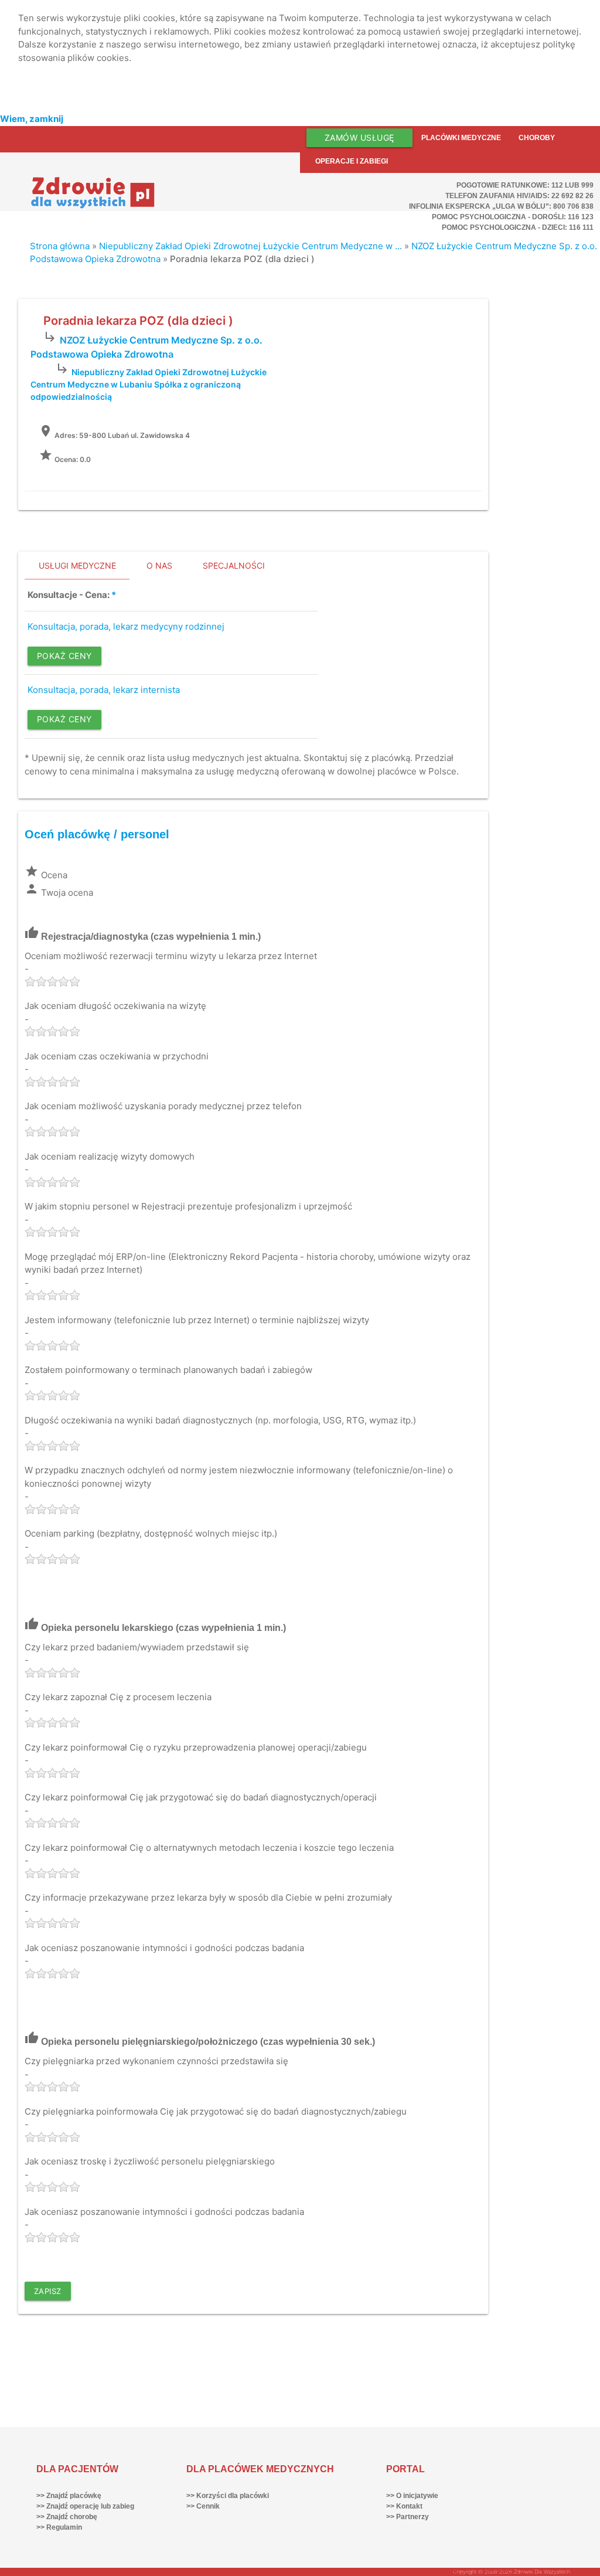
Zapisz (48, 2291)
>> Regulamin (59, 2527)
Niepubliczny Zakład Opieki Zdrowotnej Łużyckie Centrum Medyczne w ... (250, 246)
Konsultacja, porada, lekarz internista (104, 690)
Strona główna (60, 246)
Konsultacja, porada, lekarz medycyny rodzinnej (126, 626)
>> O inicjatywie (412, 2496)
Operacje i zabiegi (352, 161)
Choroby (537, 138)
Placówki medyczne (461, 138)
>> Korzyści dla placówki (228, 2496)
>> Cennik (203, 2506)
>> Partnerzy (408, 2517)
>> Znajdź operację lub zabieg (85, 2506)
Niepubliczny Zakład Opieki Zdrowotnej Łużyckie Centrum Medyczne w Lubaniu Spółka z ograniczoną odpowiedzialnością (148, 384)
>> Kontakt (404, 2506)
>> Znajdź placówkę (69, 2496)
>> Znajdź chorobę (67, 2517)
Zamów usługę (359, 137)
